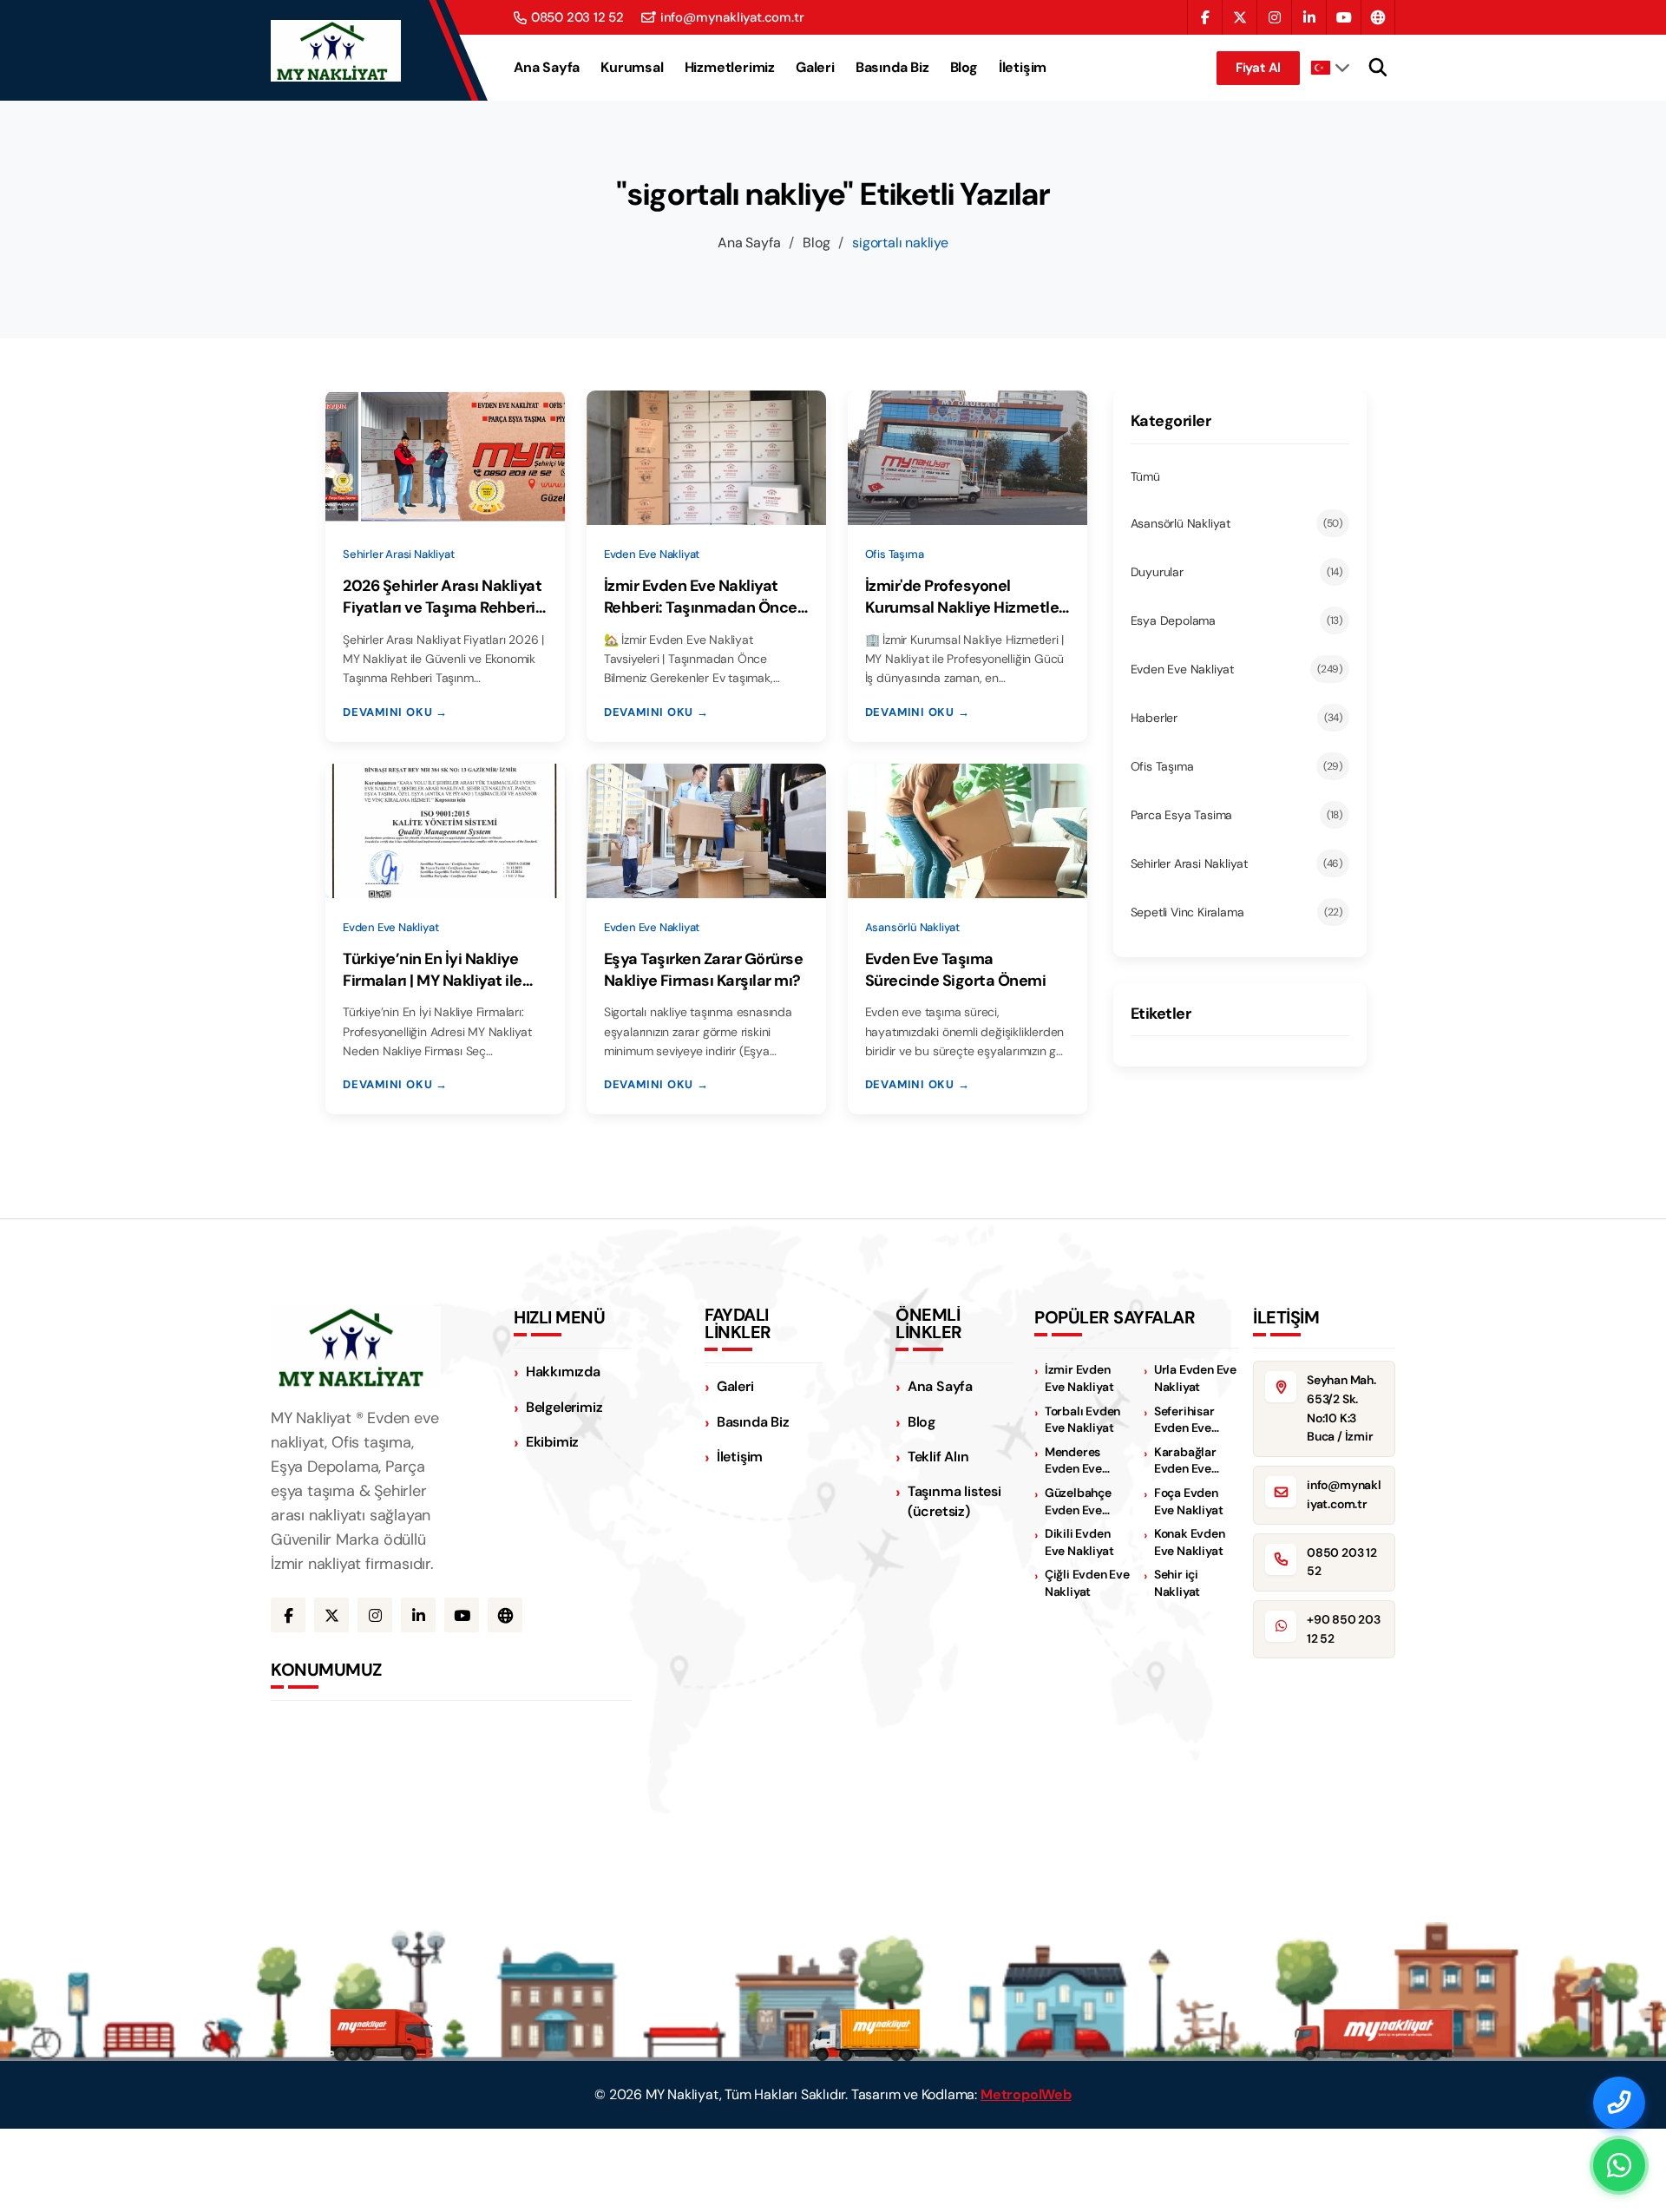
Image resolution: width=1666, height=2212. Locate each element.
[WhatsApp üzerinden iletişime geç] (1619, 2165)
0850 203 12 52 (577, 18)
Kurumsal (632, 68)
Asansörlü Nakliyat (1237, 523)
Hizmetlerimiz (730, 68)
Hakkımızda (563, 1372)
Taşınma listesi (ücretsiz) (954, 1501)
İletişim (1023, 68)
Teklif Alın (938, 1457)
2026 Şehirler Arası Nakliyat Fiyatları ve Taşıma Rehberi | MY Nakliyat (443, 597)
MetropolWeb (1026, 2094)
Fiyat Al (1258, 68)
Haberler (1237, 718)
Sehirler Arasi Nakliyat (1237, 863)
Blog (964, 68)
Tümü (1145, 476)
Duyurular (1237, 572)
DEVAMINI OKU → (395, 712)
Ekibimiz (552, 1442)
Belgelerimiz (564, 1407)
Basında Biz (892, 68)
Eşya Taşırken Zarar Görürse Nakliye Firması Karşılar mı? (704, 970)
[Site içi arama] (1378, 68)
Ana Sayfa (547, 68)
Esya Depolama (1237, 620)
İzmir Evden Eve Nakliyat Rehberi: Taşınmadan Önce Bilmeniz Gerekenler (701, 597)
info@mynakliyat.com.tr (732, 18)
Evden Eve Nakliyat (1237, 669)
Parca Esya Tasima (1237, 815)
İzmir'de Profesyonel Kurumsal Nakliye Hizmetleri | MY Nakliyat (967, 597)
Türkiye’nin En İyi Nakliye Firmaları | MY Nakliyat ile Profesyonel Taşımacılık (433, 970)
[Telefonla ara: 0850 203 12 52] (1619, 2103)
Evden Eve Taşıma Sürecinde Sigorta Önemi (956, 970)
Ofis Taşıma (1237, 766)
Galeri (815, 68)
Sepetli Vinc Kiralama (1237, 912)
